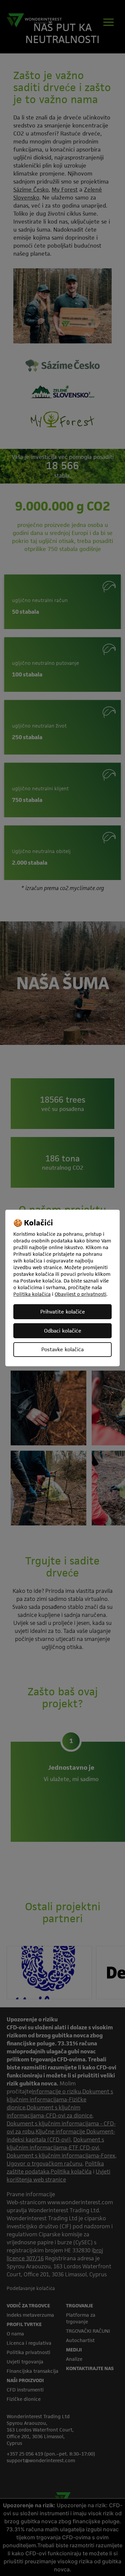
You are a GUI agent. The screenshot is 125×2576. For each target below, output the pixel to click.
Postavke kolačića (62, 1349)
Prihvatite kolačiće (63, 1312)
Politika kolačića (32, 1294)
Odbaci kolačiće (63, 1331)
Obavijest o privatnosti (80, 1294)
